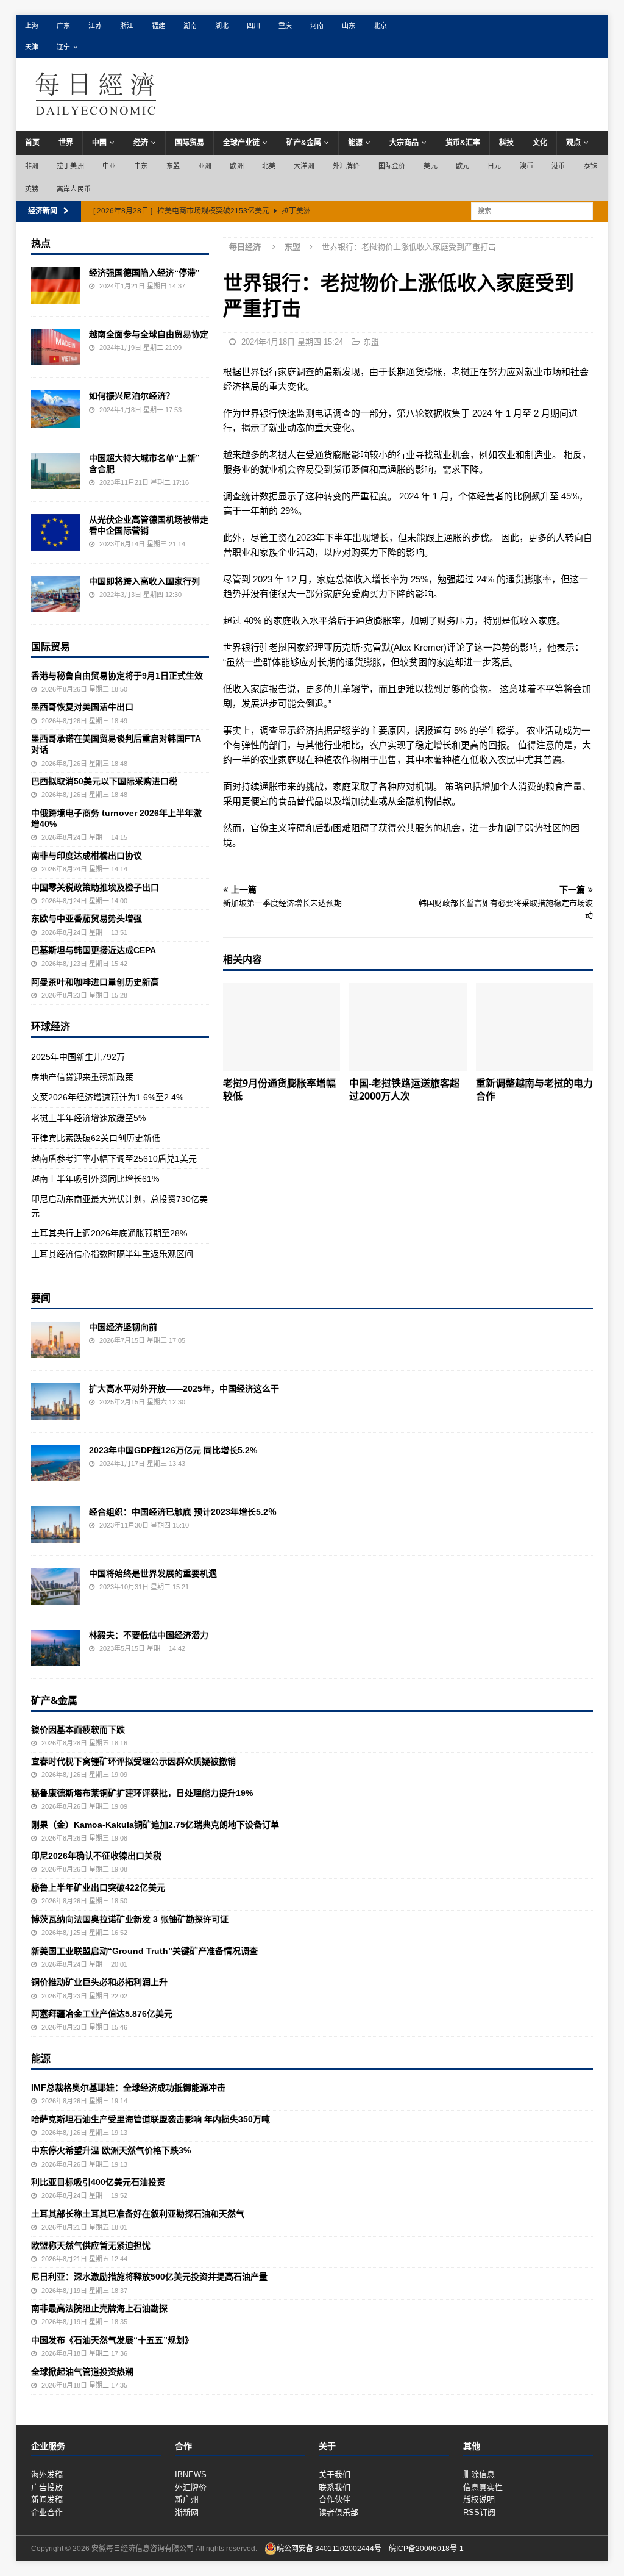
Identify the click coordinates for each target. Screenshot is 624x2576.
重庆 (285, 26)
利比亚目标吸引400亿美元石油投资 (98, 2182)
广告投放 (47, 2487)
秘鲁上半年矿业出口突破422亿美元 (98, 1887)
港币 (558, 166)
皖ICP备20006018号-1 (426, 2549)
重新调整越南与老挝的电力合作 (534, 1089)
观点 (573, 143)
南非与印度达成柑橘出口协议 (87, 856)
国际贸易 (190, 143)
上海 (32, 26)
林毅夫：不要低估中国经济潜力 (149, 1635)
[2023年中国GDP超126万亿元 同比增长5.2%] (55, 1463)
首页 (32, 143)
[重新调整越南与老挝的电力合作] (534, 1027)
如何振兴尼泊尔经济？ (132, 396)
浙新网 (187, 2512)
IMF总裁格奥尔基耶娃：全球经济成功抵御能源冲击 (128, 2088)
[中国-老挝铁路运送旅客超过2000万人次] (408, 1027)
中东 (141, 166)
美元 (430, 166)
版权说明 (479, 2499)
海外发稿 (47, 2474)
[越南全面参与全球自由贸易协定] (55, 347)
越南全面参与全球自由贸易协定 (149, 334)
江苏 (95, 26)
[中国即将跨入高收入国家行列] (55, 594)
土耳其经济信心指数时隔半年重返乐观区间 (112, 1254)
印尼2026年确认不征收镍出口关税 (96, 1856)
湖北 (222, 26)
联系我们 (335, 2487)
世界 (66, 143)
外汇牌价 (346, 166)
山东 (349, 26)
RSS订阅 (479, 2512)
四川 (253, 26)
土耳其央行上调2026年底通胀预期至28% (109, 1233)
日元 (494, 166)
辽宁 (63, 47)
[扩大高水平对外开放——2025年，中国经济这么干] (55, 1401)
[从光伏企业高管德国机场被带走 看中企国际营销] (55, 532)
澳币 (526, 166)
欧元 (463, 166)
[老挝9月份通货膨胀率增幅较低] (282, 1027)
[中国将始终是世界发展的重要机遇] (55, 1586)
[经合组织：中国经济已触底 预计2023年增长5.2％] (55, 1525)
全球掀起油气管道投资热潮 (82, 2372)
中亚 (109, 166)
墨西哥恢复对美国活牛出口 (82, 707)
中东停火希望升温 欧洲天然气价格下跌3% (111, 2150)
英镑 (32, 189)
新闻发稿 (47, 2499)
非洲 (32, 166)
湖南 (190, 26)
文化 (540, 143)
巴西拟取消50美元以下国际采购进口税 (104, 781)
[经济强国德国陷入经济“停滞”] (55, 285)
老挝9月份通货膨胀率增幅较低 (279, 1089)
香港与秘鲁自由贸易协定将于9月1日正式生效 (117, 676)
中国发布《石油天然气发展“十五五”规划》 (112, 2340)
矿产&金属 (304, 143)
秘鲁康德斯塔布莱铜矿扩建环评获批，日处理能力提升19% (142, 1793)
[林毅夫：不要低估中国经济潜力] (55, 1648)
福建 (158, 26)
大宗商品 (404, 143)
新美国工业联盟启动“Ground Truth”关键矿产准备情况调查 (144, 1951)
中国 (99, 143)
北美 (269, 166)
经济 (141, 143)
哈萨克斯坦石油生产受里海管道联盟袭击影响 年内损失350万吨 (151, 2119)
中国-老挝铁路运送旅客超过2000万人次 (404, 1089)
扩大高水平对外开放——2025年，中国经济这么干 (184, 1389)
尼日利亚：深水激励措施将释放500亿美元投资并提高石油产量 (149, 2277)
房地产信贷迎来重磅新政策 (82, 1077)
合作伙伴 (335, 2499)
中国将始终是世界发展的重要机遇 (153, 1573)
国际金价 (392, 166)
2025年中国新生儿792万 (78, 1057)
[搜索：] (532, 211)
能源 (355, 143)
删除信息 (479, 2474)
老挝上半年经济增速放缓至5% (88, 1118)
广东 (63, 26)
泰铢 (590, 166)
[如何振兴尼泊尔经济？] (55, 409)
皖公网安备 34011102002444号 (329, 2549)
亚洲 (205, 166)
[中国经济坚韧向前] (55, 1340)
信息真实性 (483, 2487)
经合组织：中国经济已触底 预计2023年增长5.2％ (183, 1512)
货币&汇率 (463, 143)
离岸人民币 (74, 189)
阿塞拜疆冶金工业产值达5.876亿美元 (102, 2014)
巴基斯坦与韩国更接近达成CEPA (94, 950)
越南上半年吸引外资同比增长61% (95, 1179)
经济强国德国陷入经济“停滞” (144, 273)
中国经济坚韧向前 (123, 1327)
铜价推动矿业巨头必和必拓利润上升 (99, 1982)
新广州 (187, 2499)
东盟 (173, 166)
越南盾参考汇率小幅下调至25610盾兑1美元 (114, 1159)
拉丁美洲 (70, 166)
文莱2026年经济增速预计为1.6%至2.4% (107, 1097)
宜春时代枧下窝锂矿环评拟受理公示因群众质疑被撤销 (133, 1761)
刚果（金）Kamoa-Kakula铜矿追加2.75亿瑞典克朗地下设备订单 (155, 1825)
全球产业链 (241, 143)
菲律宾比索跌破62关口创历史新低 (96, 1138)
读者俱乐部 (339, 2512)
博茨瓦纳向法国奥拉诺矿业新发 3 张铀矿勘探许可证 (130, 1919)
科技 (506, 143)
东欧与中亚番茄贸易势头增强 (87, 918)
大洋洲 (304, 166)
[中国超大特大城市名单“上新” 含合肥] (55, 471)
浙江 (127, 26)
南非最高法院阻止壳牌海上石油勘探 (99, 2308)
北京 (380, 26)
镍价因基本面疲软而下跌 (78, 1730)
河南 (317, 26)
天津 (32, 47)
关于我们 (335, 2474)
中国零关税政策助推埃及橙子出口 (95, 887)
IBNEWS (191, 2474)
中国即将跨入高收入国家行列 (144, 581)
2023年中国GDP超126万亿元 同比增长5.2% (173, 1450)
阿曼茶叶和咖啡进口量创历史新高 (95, 982)
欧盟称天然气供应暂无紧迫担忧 (91, 2245)
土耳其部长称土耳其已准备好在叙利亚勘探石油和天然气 (138, 2214)
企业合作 (47, 2512)
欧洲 (236, 166)
